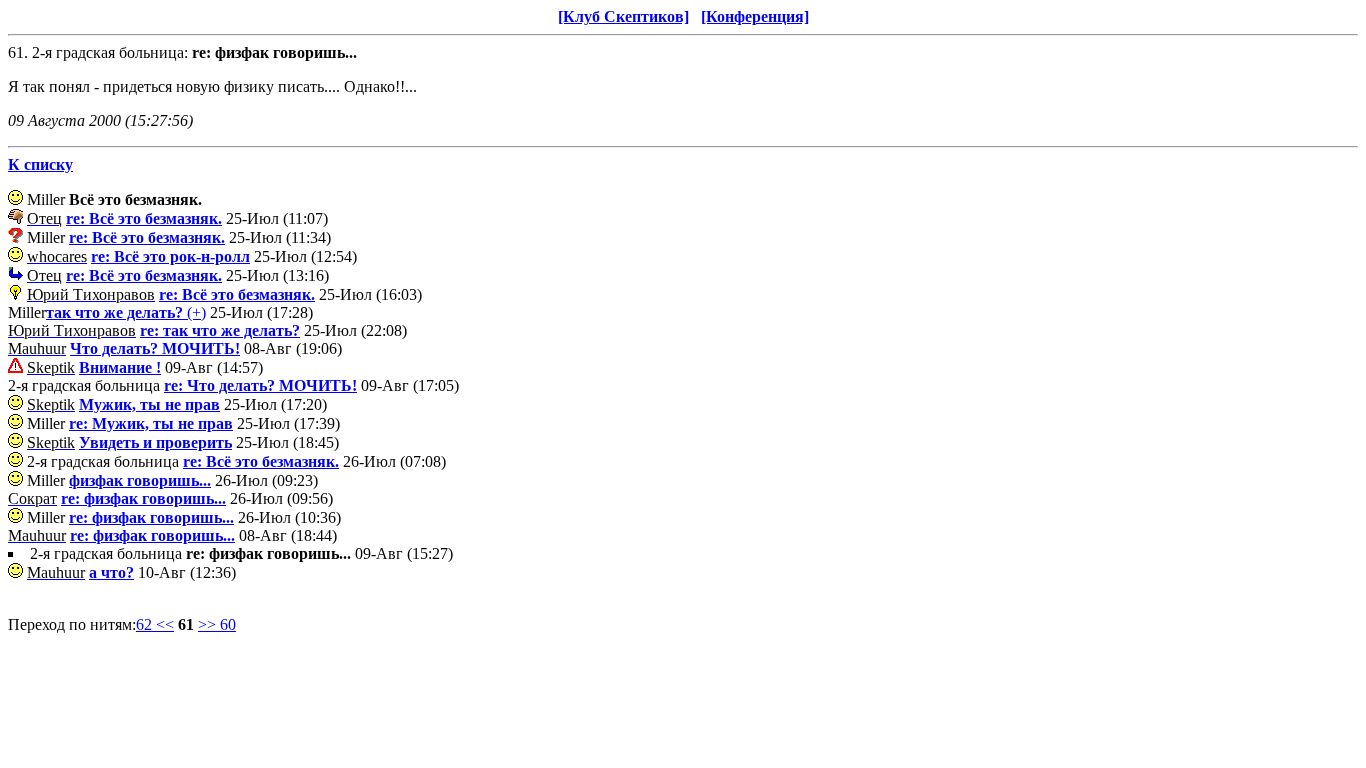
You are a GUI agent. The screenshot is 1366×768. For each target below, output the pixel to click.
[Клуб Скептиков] (623, 16)
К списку (40, 164)
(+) (126, 312)
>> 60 (217, 624)
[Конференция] (755, 16)
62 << (155, 624)
